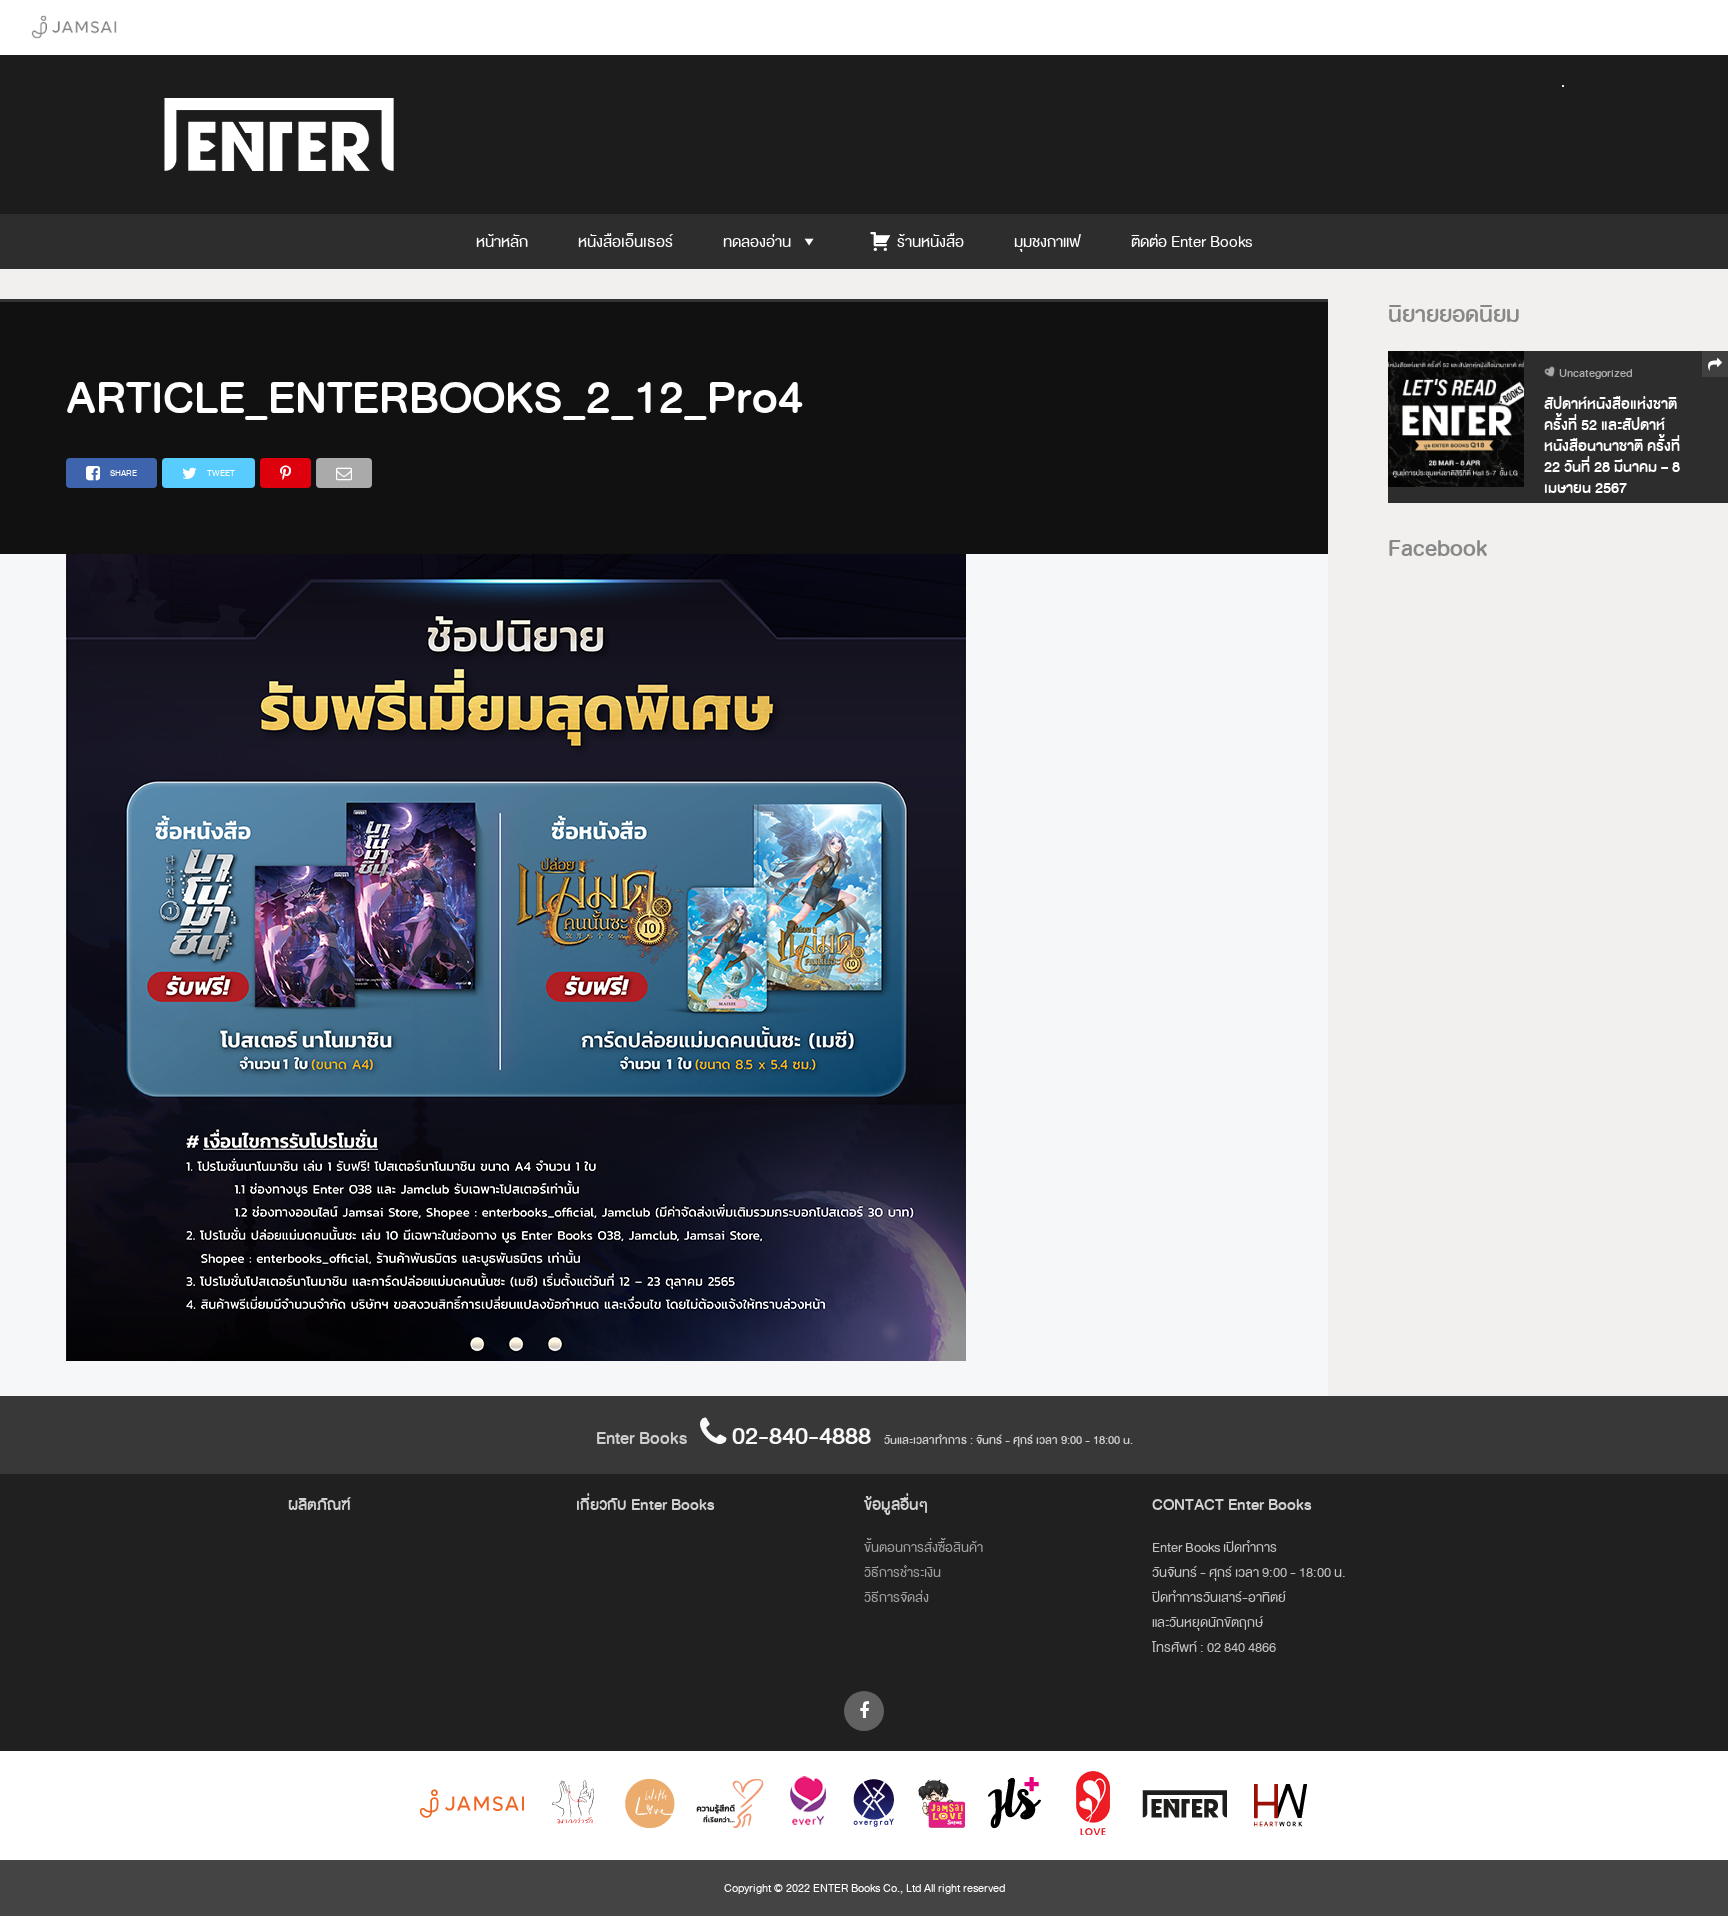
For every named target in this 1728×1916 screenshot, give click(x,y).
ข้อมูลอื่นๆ (896, 1505)
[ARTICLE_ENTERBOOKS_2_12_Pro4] (516, 1356)
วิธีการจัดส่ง (896, 1597)
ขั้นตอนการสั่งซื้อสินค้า (923, 1547)
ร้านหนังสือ (930, 241)
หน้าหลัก (502, 241)
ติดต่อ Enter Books (1191, 241)
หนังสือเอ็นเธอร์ (625, 241)
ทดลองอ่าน (757, 241)
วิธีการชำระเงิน (902, 1572)
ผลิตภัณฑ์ (319, 1505)
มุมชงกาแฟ (1047, 241)
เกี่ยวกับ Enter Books (645, 1505)
